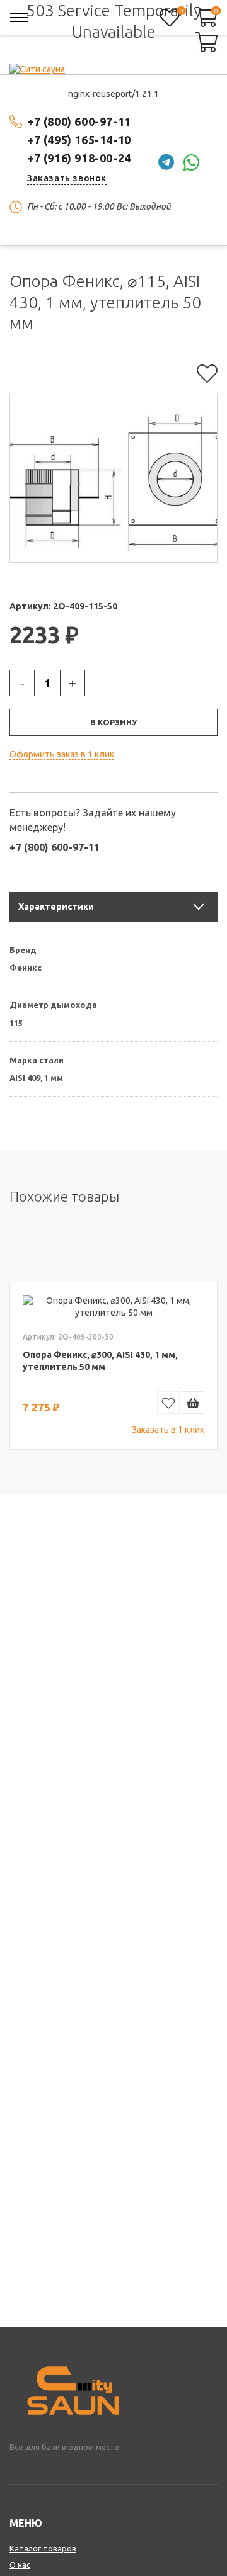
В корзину (113, 722)
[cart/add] (193, 1403)
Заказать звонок (67, 178)
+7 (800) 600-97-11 (79, 121)
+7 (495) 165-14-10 (79, 140)
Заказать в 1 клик (168, 1430)
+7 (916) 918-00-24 (79, 158)
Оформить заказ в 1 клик (62, 754)
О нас (20, 2565)
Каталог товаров (43, 2548)
